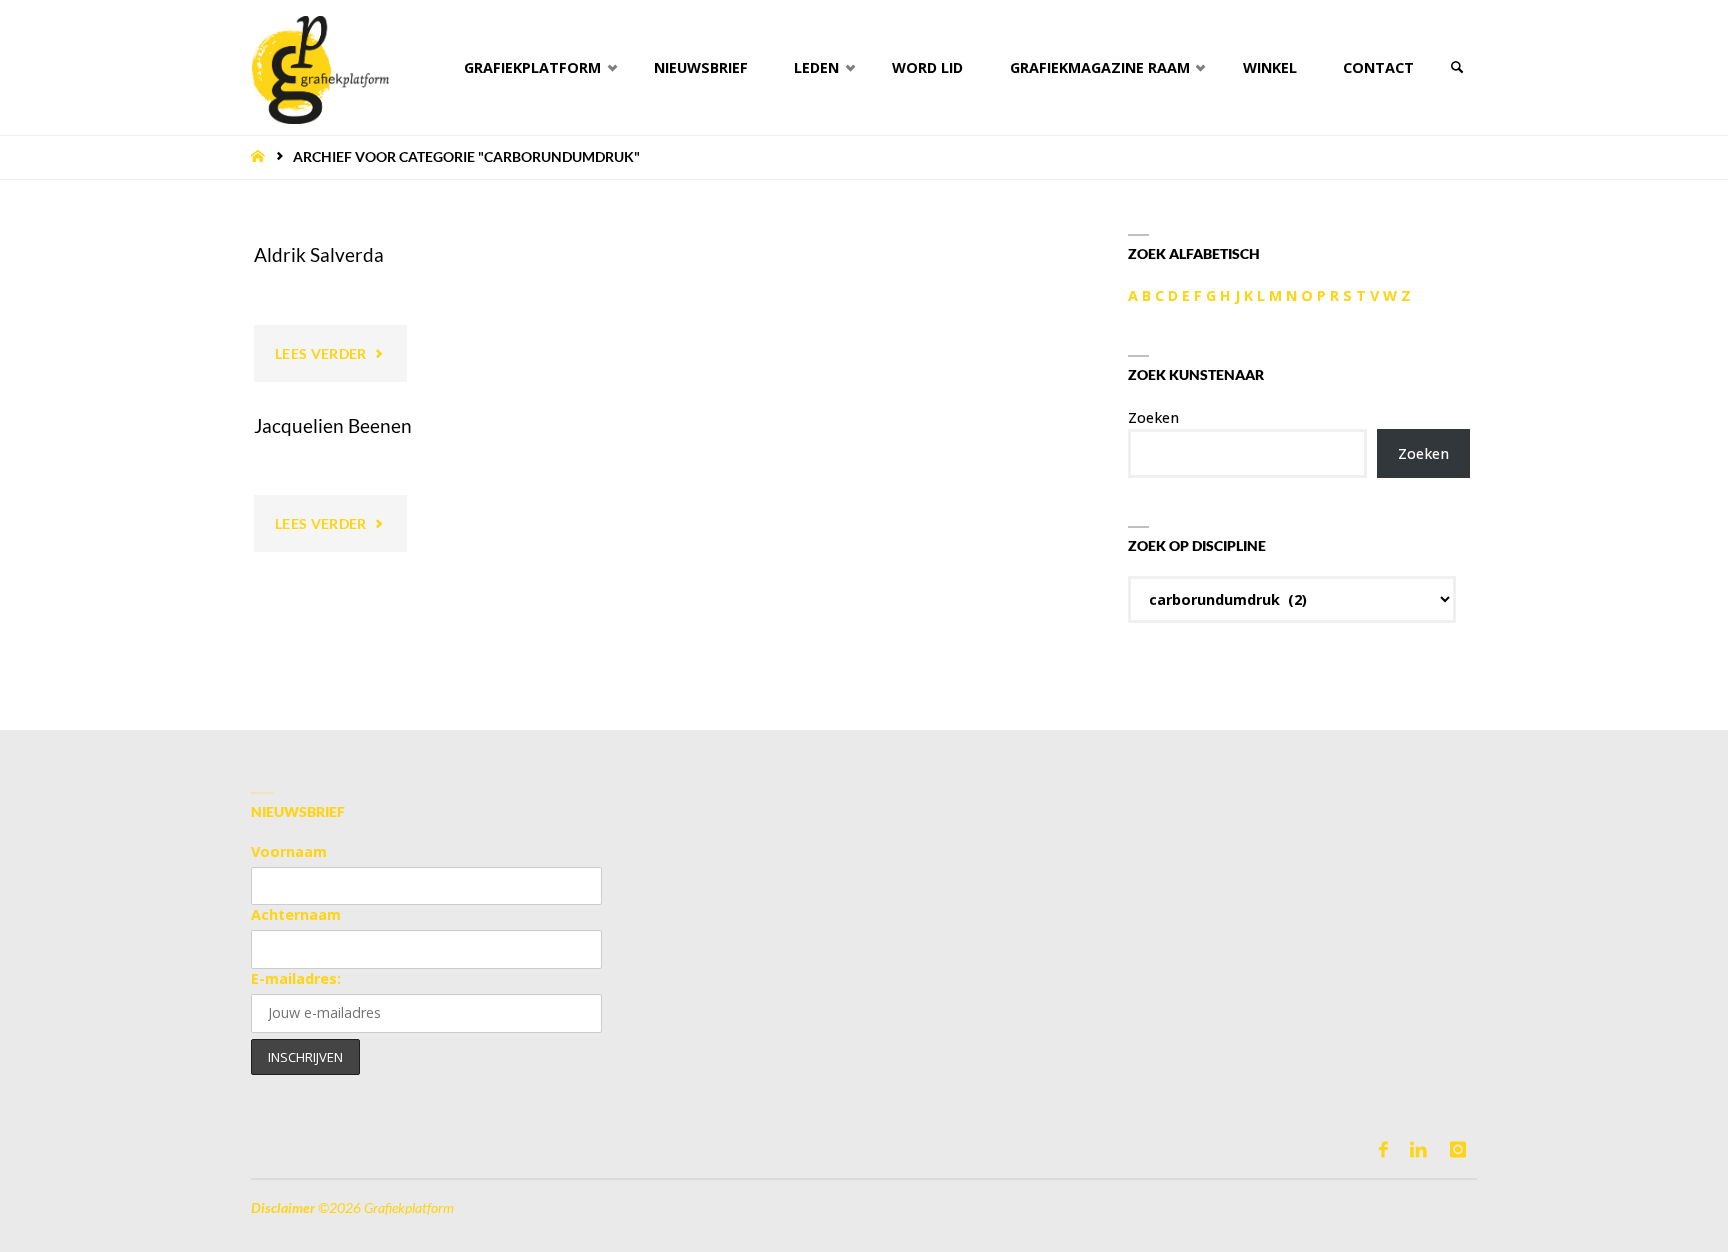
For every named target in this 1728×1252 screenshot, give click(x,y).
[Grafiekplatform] (320, 67)
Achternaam (296, 914)
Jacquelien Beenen (333, 425)
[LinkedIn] (1418, 1149)
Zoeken (1153, 417)
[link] (1456, 67)
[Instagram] (1458, 1149)
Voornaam (289, 851)
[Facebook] (1383, 1149)
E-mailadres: (296, 978)
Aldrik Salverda (319, 254)
